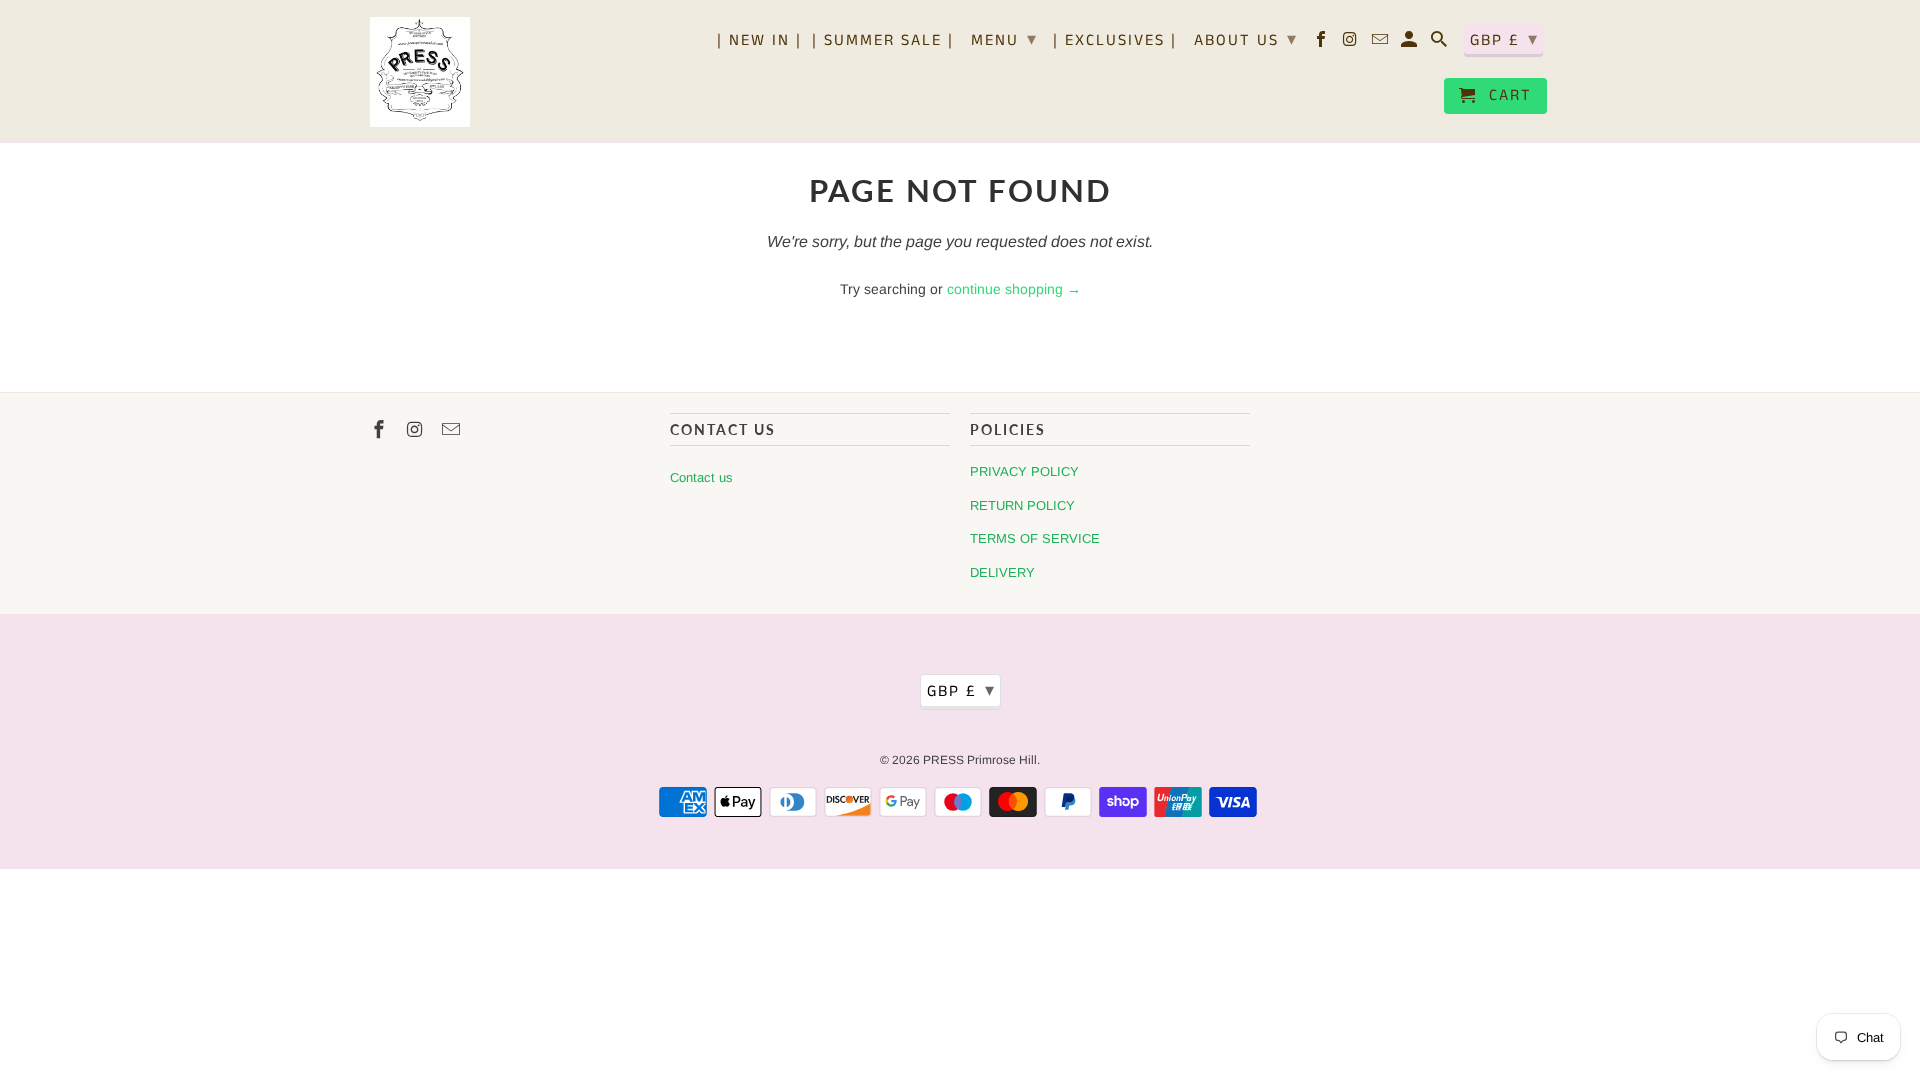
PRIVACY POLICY (1024, 471)
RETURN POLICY (1022, 505)
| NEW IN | (759, 42)
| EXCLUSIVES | (1115, 42)
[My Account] (1410, 44)
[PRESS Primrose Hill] (420, 71)
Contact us (701, 477)
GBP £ (1504, 40)
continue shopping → (1014, 289)
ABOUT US (1246, 40)
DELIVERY (1002, 572)
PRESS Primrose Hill (980, 760)
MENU (1004, 40)
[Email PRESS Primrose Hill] (1381, 44)
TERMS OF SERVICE (1035, 538)
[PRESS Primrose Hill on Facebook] (1322, 44)
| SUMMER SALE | (883, 42)
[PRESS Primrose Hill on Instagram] (1352, 44)
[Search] (1440, 44)
